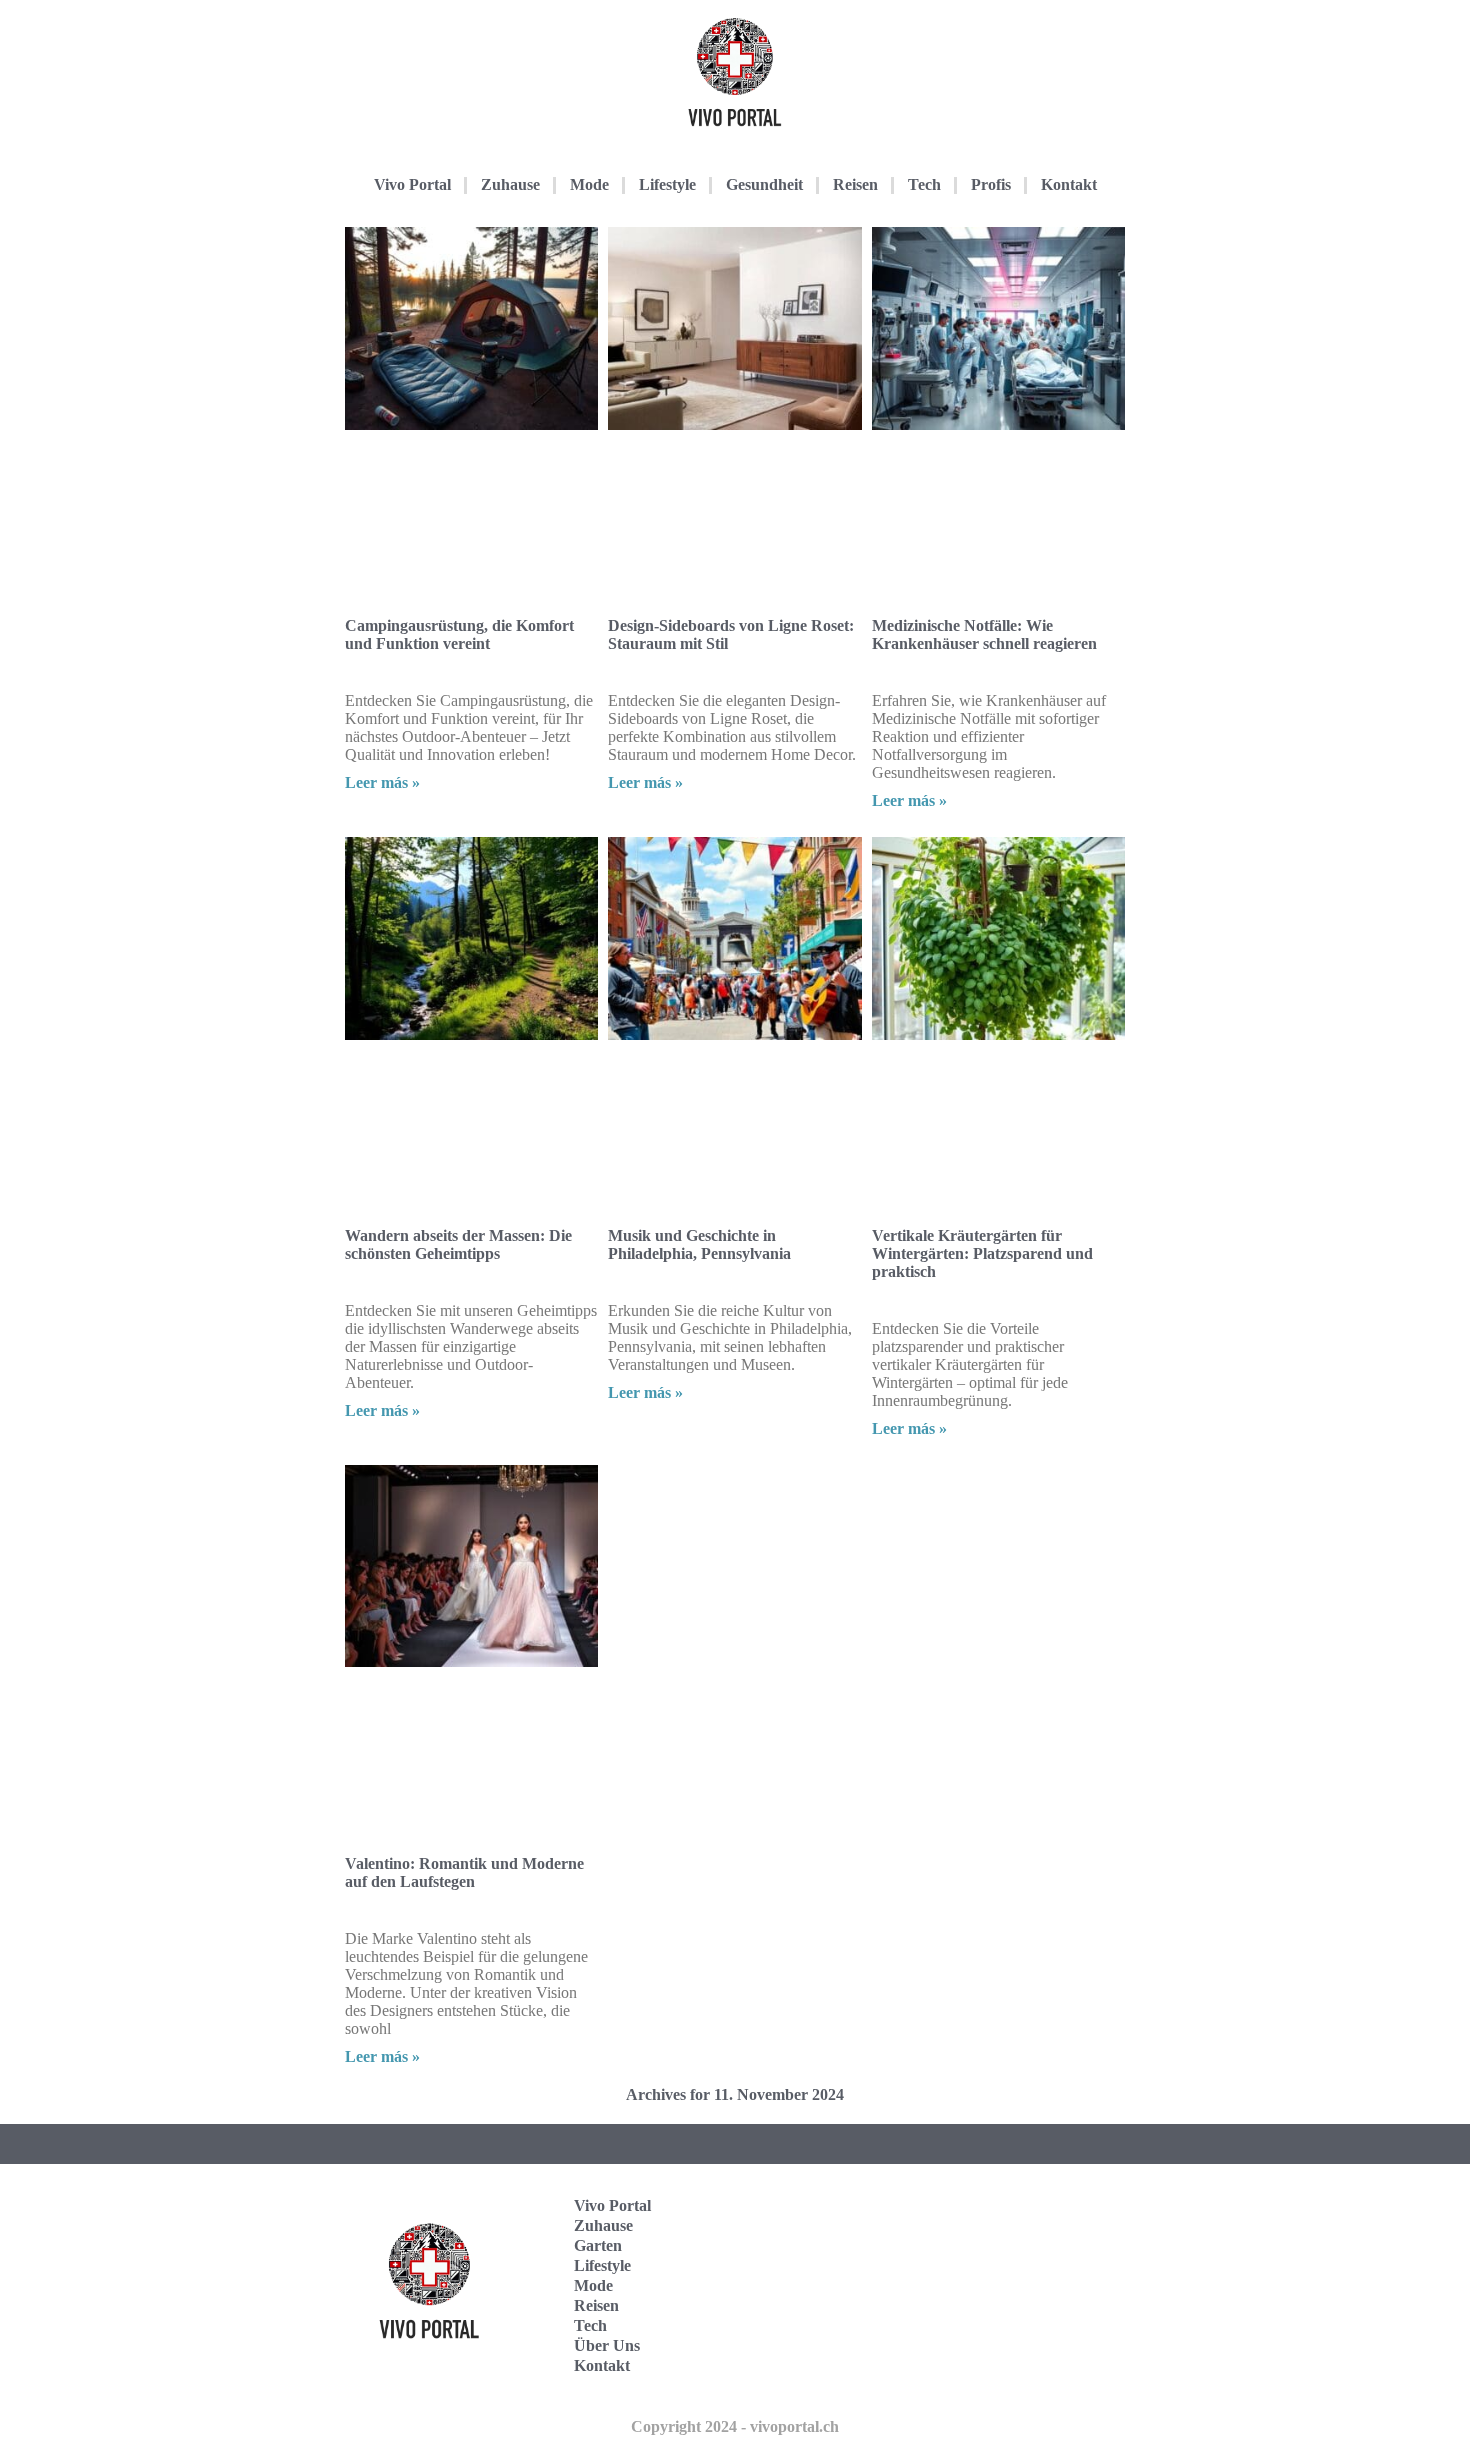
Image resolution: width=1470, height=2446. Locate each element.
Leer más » (382, 782)
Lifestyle (667, 184)
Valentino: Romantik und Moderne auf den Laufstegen (464, 1872)
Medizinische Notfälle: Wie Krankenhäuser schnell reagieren (984, 634)
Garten (598, 2245)
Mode (589, 184)
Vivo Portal (412, 184)
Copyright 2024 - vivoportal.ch (735, 2426)
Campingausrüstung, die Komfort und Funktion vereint (459, 634)
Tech (924, 184)
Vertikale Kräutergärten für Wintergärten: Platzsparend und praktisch (982, 1253)
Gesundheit (764, 184)
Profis (991, 184)
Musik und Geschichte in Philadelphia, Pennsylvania (699, 1244)
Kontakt (1069, 184)
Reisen (855, 184)
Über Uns (607, 2345)
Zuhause (510, 184)
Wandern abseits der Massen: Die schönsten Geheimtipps (458, 1244)
